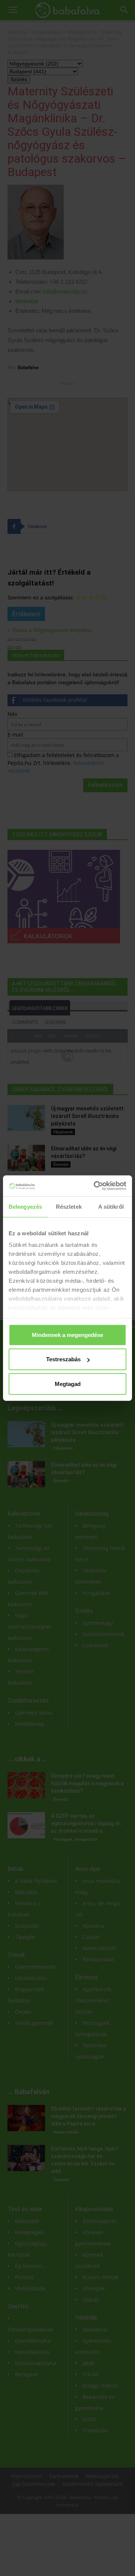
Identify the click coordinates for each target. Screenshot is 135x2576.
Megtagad (68, 1384)
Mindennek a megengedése (67, 1335)
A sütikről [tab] (111, 1206)
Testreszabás (63, 1359)
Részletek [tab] (69, 1206)
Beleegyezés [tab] (25, 1206)
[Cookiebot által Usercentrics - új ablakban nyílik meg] (95, 1186)
